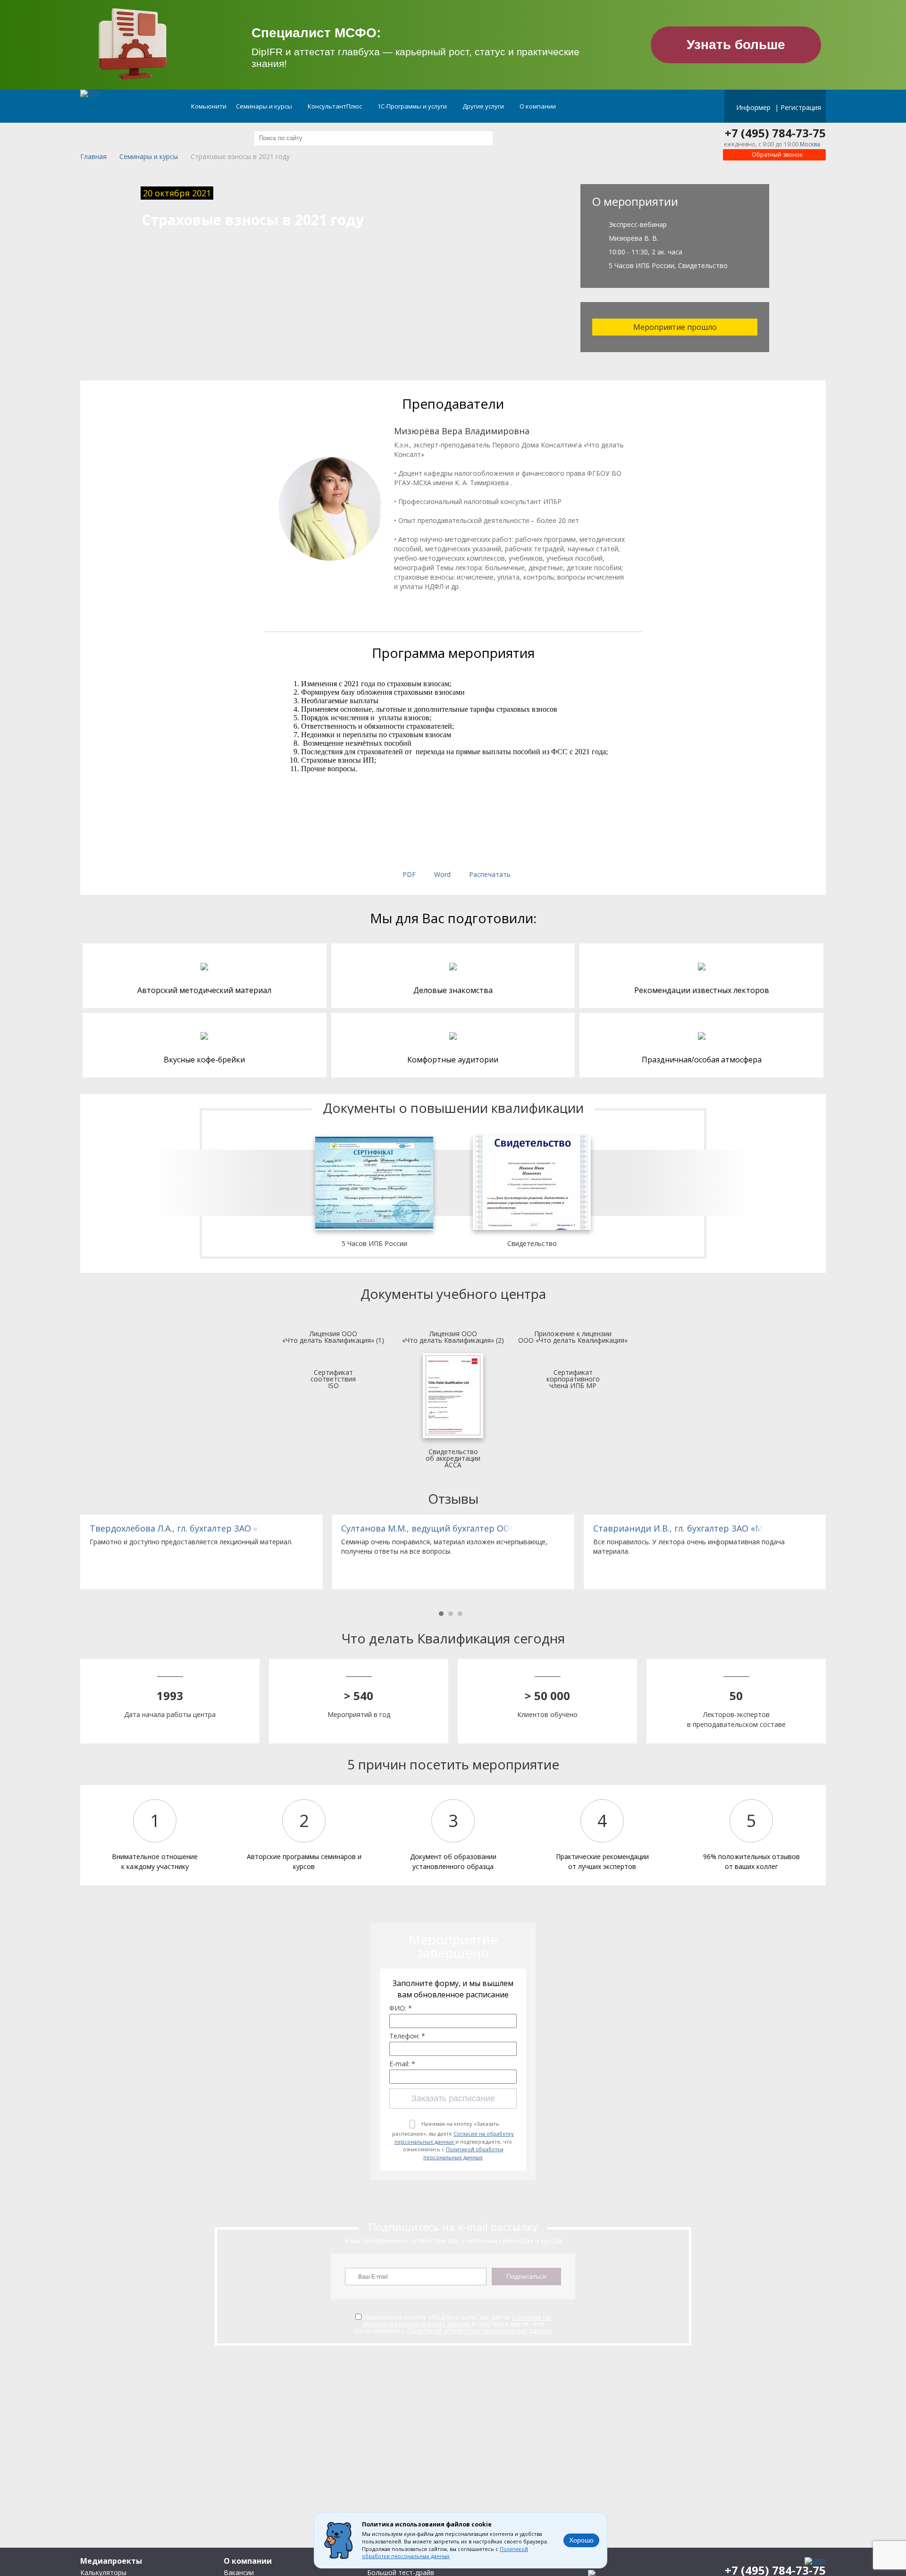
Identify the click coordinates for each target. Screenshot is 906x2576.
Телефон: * (407, 2036)
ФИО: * (401, 2008)
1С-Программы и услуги (413, 106)
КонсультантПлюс (336, 106)
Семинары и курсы (265, 106)
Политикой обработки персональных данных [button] (445, 2553)
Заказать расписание (453, 2098)
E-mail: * (402, 2064)
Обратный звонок (776, 155)
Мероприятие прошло (675, 327)
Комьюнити (209, 106)
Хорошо (581, 2540)
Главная (93, 157)
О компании (538, 106)
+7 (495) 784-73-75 (775, 133)
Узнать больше (736, 45)
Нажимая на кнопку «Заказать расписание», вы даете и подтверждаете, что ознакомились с (453, 2140)
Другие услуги (484, 106)
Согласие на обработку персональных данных (454, 2138)
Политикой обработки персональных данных (463, 2153)
